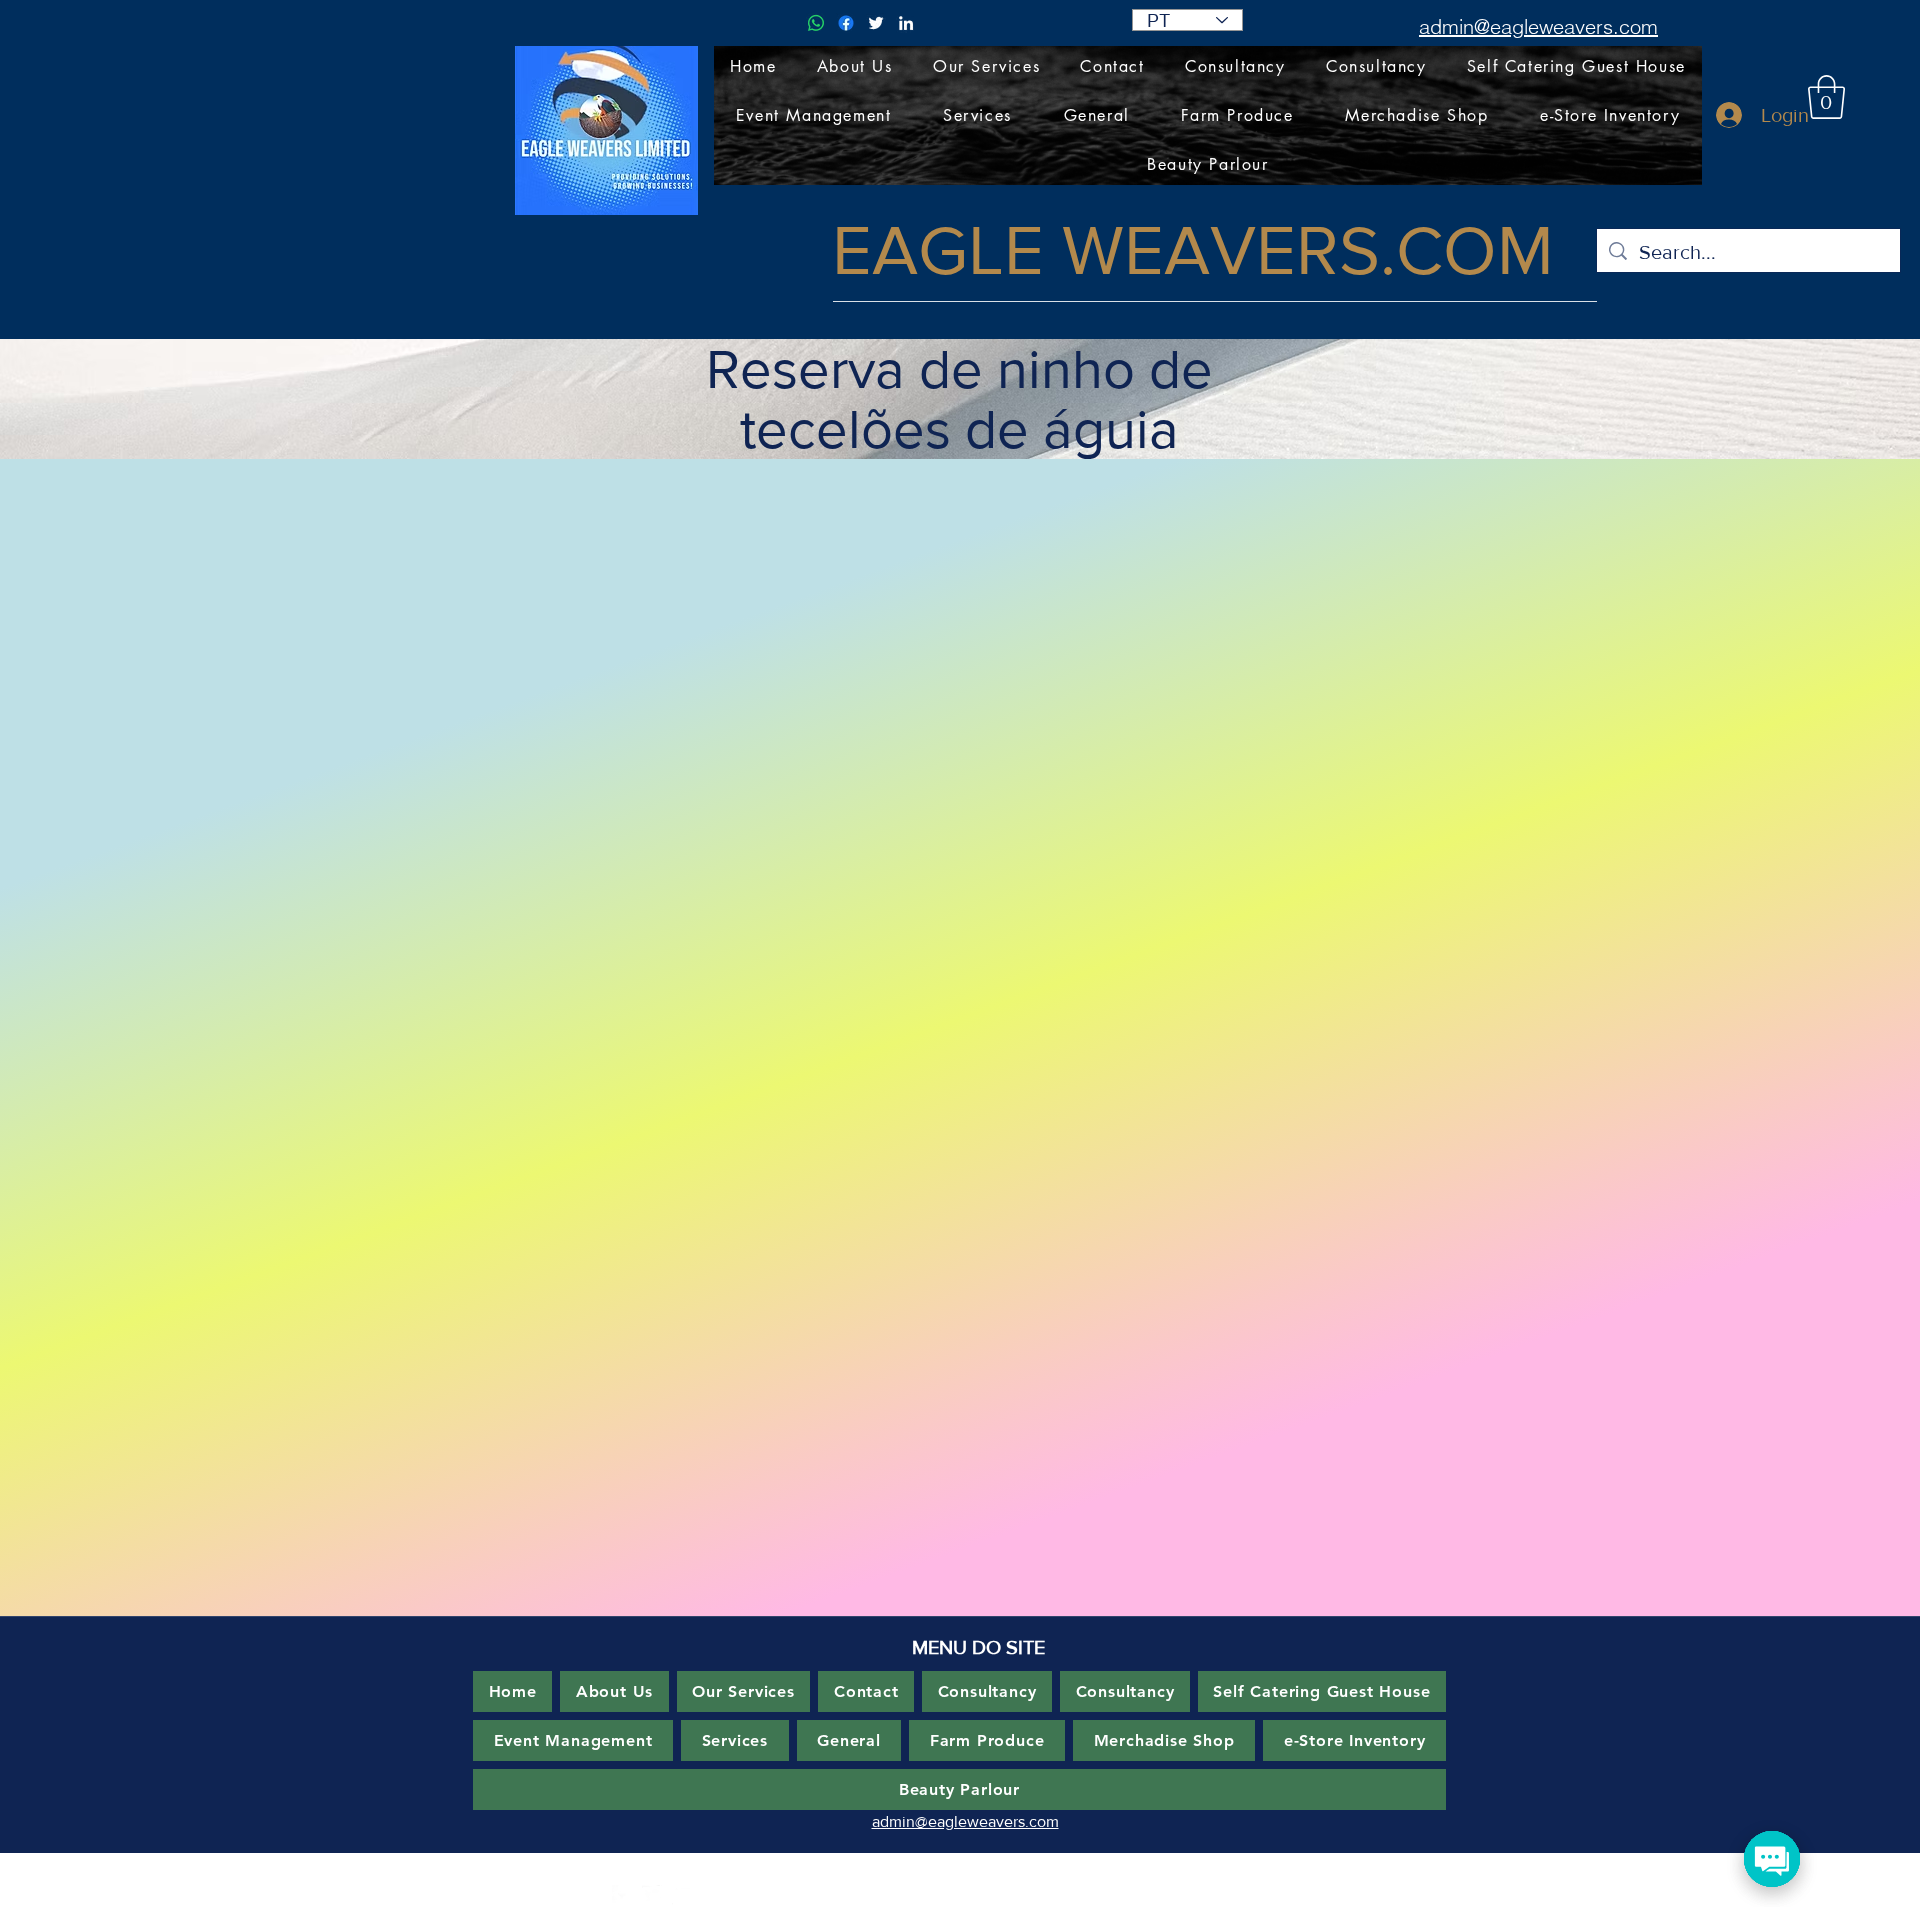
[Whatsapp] (816, 23)
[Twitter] (876, 23)
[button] (1826, 97)
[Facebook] (846, 23)
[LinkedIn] (906, 23)
